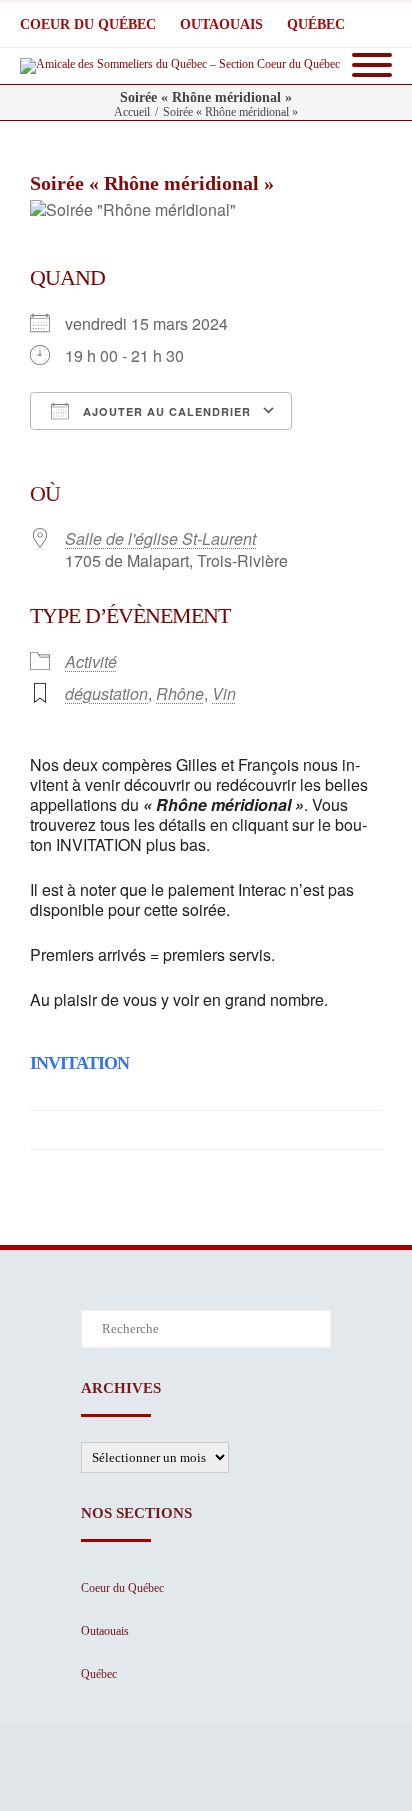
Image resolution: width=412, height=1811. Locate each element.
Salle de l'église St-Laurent (160, 538)
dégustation (106, 693)
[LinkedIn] (202, 1130)
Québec (316, 24)
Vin (224, 693)
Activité (91, 661)
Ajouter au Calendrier (165, 411)
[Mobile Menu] (372, 66)
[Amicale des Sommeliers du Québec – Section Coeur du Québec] (185, 66)
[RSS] (322, 1130)
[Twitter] (162, 1130)
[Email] (362, 1130)
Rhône (180, 693)
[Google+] (282, 1130)
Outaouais (221, 24)
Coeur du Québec (88, 24)
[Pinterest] (242, 1130)
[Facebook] (122, 1130)
